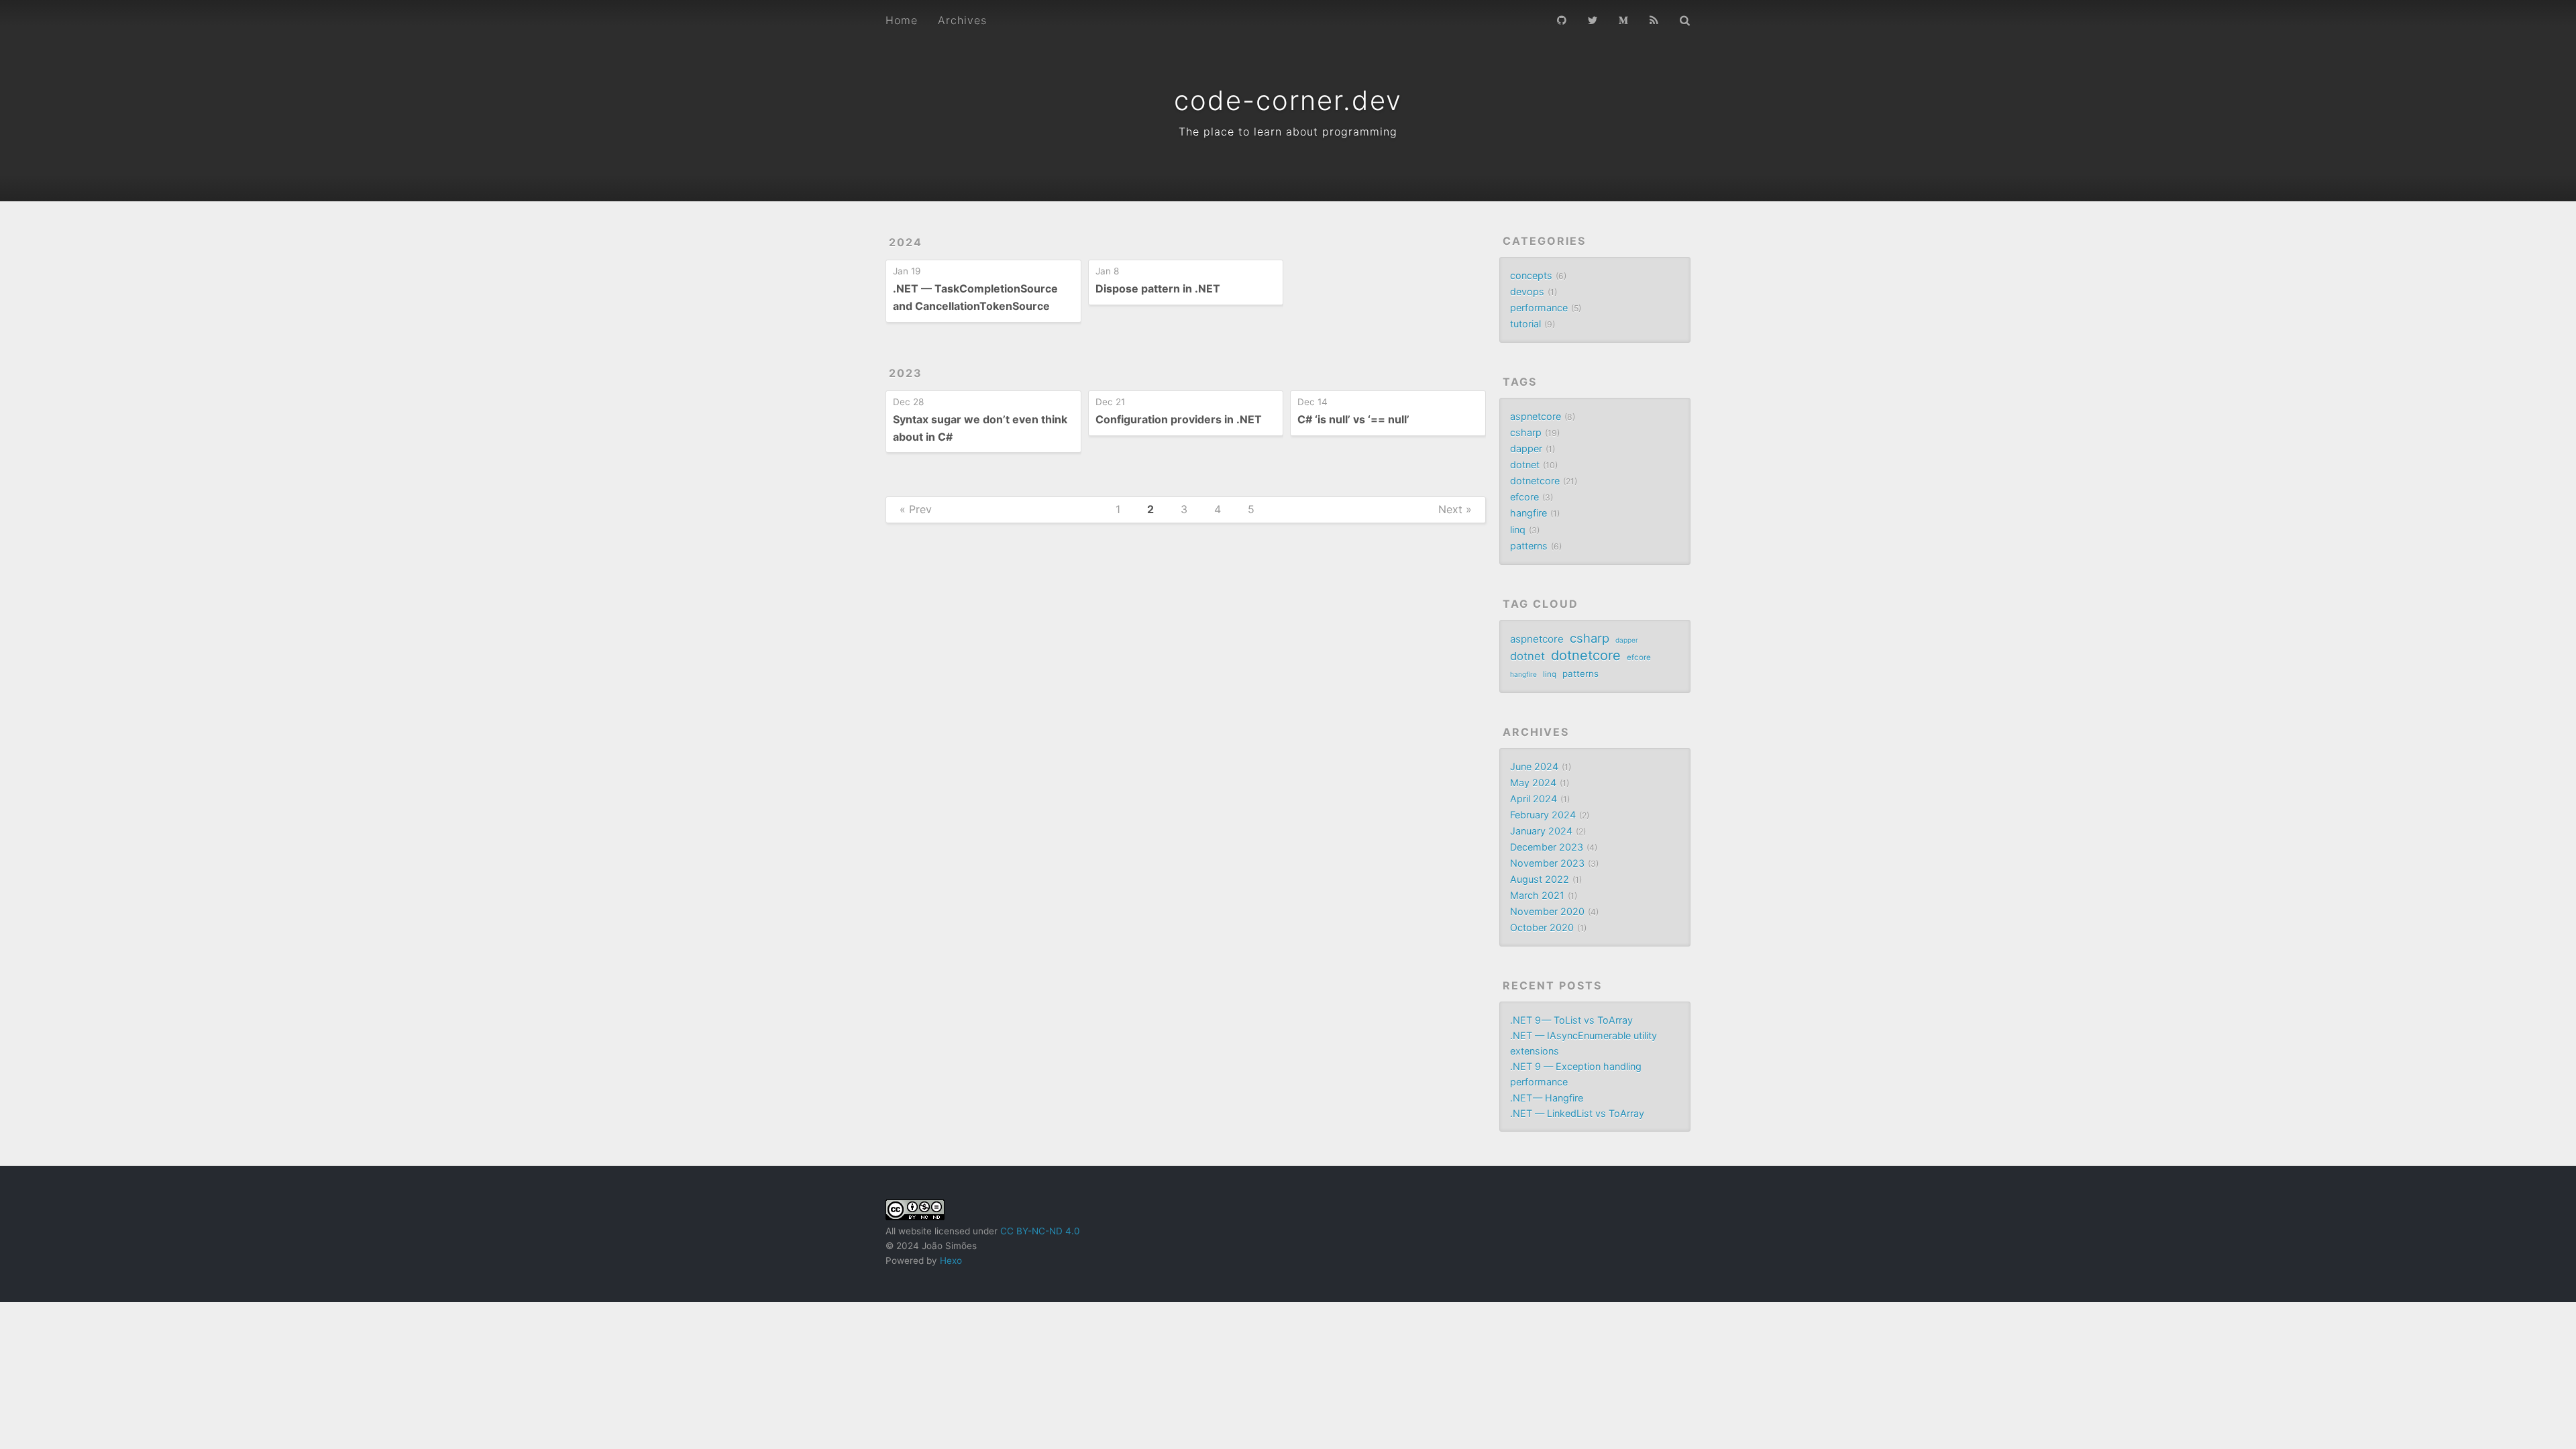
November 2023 (1547, 863)
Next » (1455, 509)
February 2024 (1543, 815)
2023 (906, 373)
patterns (1529, 546)
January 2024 (1541, 831)
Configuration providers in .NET (1179, 419)
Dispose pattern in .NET (1158, 288)
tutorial (1525, 324)
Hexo (951, 1260)
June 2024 (1534, 766)
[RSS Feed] (1654, 19)
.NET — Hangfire (1547, 1098)
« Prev (916, 509)
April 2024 (1534, 799)
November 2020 (1547, 911)
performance (1539, 308)
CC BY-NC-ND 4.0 (1040, 1231)
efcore (1524, 497)
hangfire (1528, 513)
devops (1527, 291)
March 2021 (1537, 895)
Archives (962, 20)
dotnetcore (1535, 481)
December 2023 (1547, 847)
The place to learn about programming (1288, 131)
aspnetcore (1536, 416)
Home (902, 20)
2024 (906, 242)
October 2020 (1542, 927)
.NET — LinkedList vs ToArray (1577, 1113)
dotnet (1525, 465)
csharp (1526, 432)
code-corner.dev (1288, 100)
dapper (1526, 448)
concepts (1531, 275)
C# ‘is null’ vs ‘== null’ (1353, 419)
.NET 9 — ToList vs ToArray (1571, 1020)
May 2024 (1533, 783)
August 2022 (1540, 879)
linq (1518, 530)
